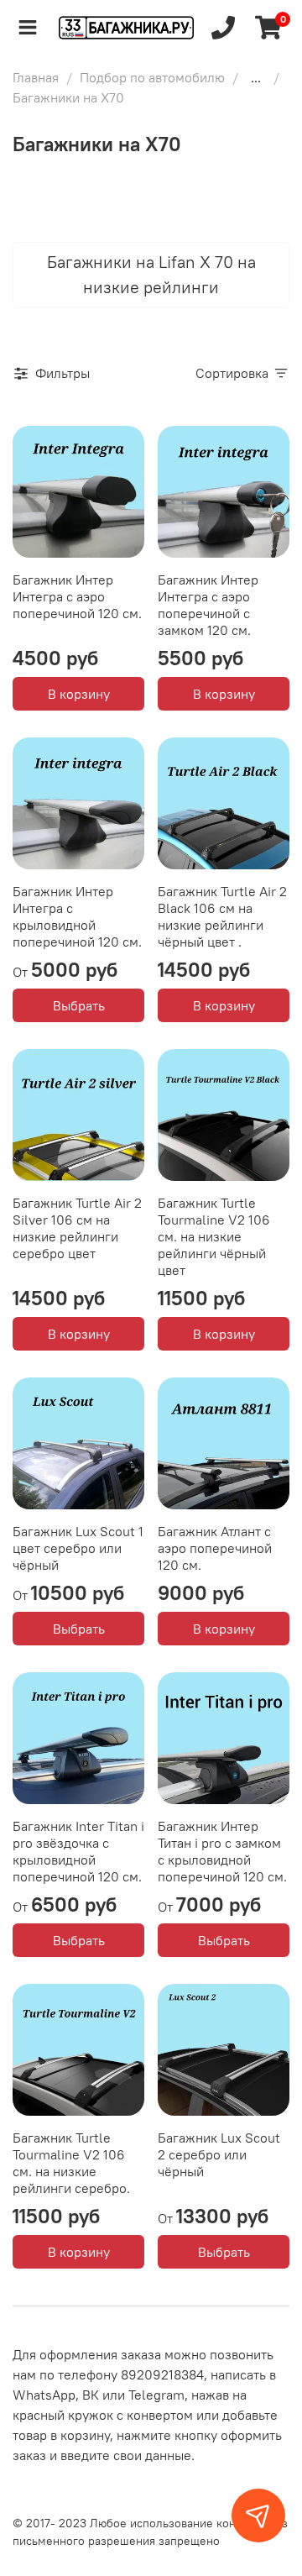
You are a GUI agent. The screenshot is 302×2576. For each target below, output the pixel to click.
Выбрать (79, 1005)
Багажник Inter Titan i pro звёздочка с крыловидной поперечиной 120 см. (78, 1851)
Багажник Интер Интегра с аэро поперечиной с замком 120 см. (208, 605)
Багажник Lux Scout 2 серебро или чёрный (219, 2154)
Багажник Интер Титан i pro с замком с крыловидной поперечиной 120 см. (222, 1851)
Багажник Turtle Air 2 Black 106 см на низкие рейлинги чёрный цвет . (222, 916)
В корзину (79, 694)
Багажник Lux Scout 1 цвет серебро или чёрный (78, 1548)
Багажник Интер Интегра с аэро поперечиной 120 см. (77, 596)
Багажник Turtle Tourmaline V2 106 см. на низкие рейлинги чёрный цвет (214, 1236)
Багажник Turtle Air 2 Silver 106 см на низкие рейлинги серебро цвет (77, 1228)
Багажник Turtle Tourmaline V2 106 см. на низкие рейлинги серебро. (71, 2163)
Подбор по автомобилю (152, 77)
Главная (36, 77)
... (256, 77)
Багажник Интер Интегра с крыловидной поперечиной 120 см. (77, 916)
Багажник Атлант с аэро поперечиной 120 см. (215, 1548)
